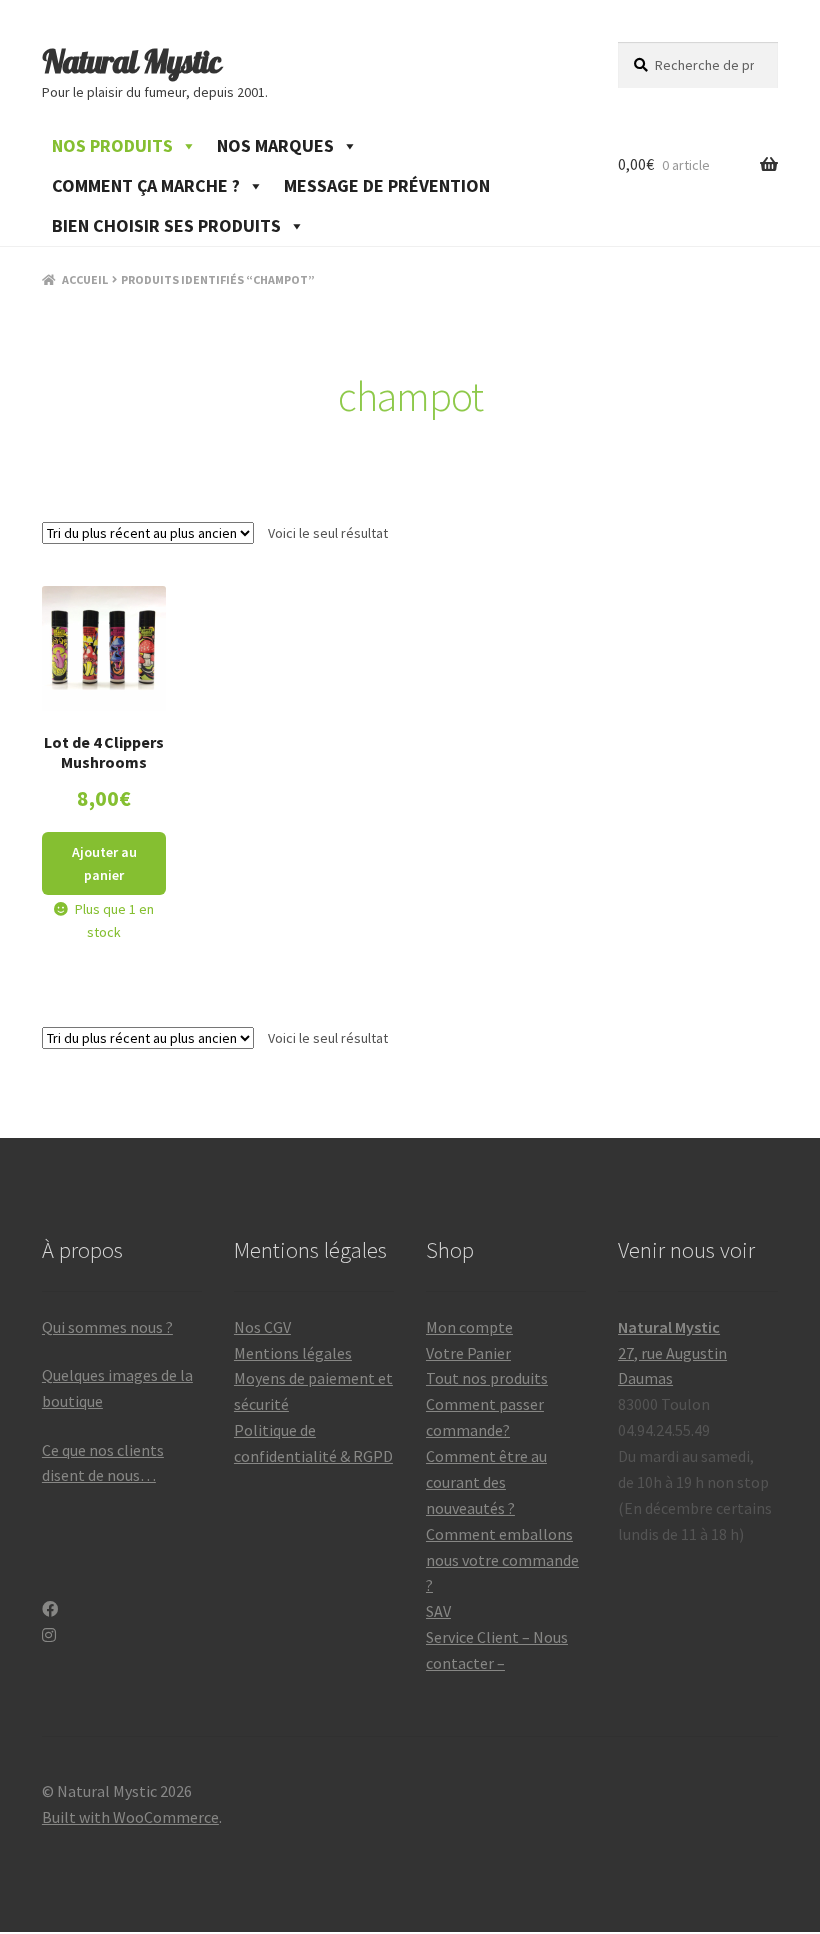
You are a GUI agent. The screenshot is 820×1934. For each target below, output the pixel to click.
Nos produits (112, 145)
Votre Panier (468, 1353)
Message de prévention (387, 185)
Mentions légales (293, 1353)
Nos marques (275, 145)
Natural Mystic (131, 61)
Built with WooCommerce (130, 1817)
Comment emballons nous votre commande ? (502, 1560)
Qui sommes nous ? (107, 1327)
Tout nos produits (487, 1378)
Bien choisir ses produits (166, 225)
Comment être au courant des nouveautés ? (486, 1482)
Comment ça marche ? (146, 185)
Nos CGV (262, 1327)
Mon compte (469, 1327)
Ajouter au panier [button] (104, 863)
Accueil (85, 279)
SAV (438, 1611)
